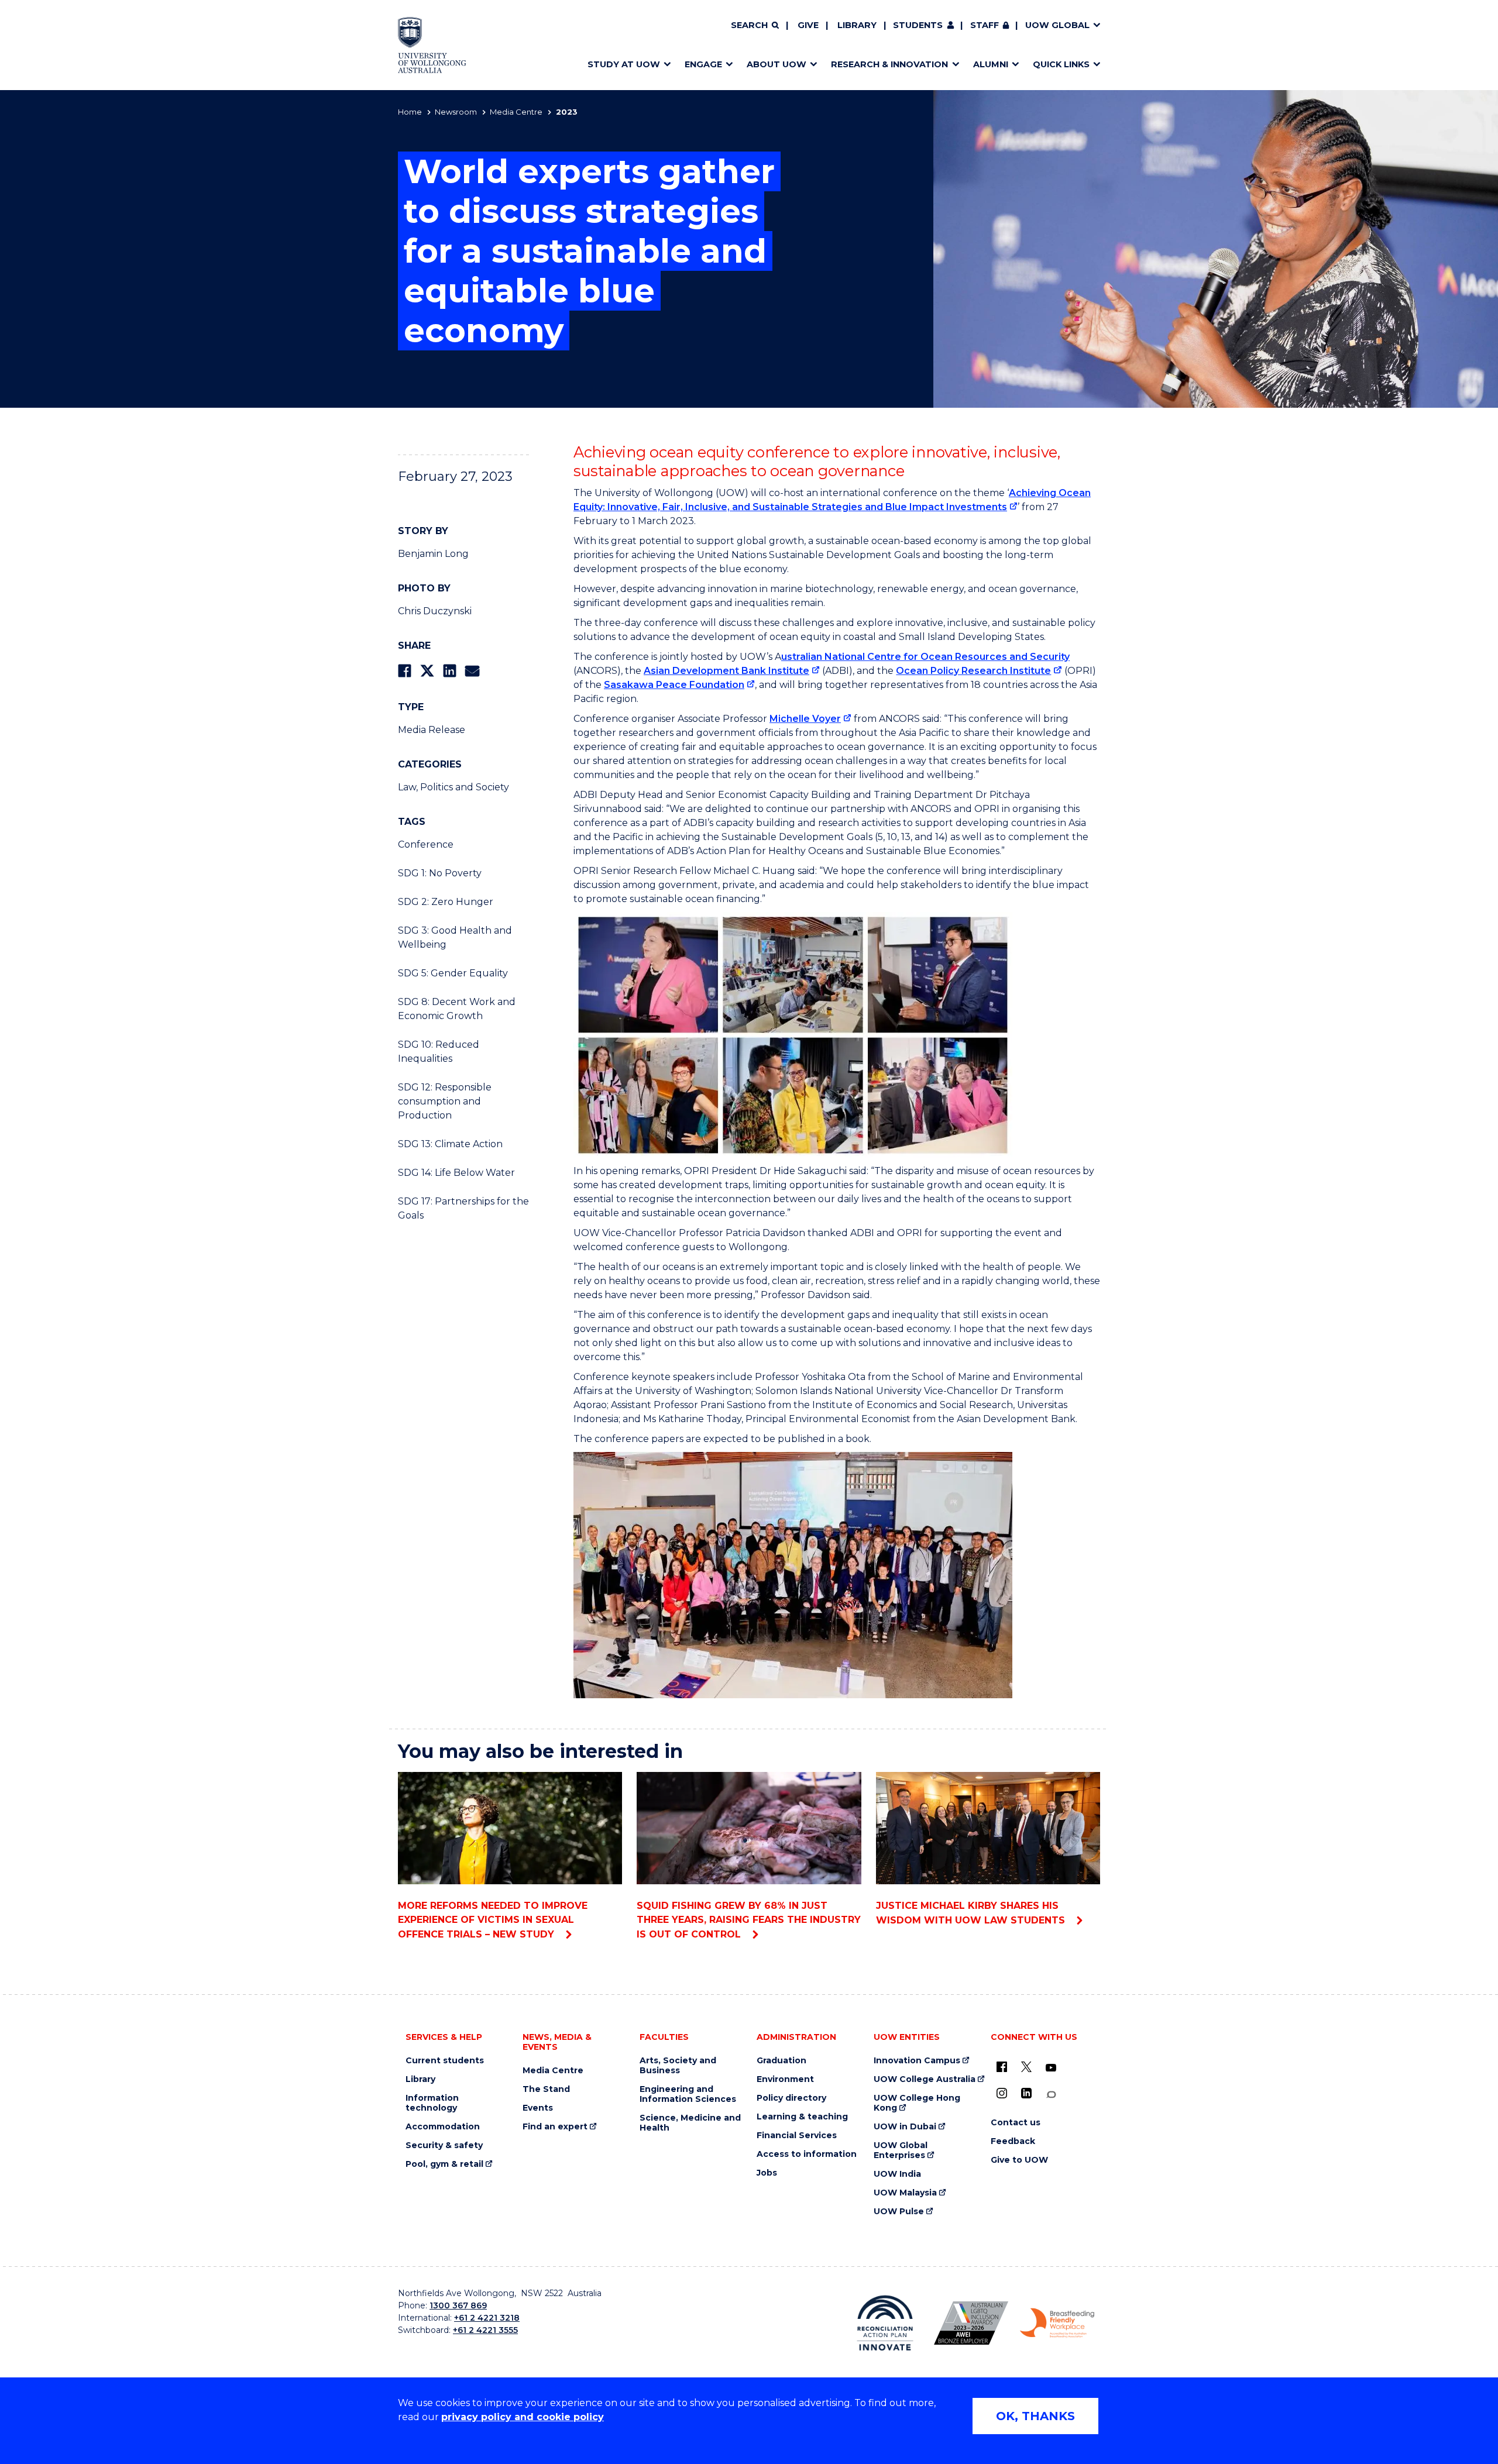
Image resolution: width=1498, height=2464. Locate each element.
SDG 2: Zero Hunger (446, 902)
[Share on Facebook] (405, 671)
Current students (445, 2061)
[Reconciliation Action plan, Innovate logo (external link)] (885, 2323)
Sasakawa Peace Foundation (674, 685)
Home (410, 112)
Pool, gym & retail (444, 2164)
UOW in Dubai (905, 2127)
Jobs (767, 2173)
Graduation (781, 2061)
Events (538, 2108)
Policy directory (791, 2098)
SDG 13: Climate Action (450, 1144)
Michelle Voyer (805, 719)
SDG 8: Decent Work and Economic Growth (457, 1009)
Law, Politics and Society (453, 787)
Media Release (432, 730)
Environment (785, 2079)
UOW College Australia (925, 2079)
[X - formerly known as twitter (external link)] (1026, 2067)
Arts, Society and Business (678, 2066)
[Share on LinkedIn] (450, 671)
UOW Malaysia (905, 2193)
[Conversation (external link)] (1051, 2095)
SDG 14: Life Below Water (456, 1173)
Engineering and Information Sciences (688, 2094)
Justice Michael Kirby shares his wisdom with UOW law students (972, 1913)
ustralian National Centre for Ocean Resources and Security (925, 657)
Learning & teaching (802, 2117)
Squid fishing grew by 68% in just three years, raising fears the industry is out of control (749, 1920)
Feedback (1013, 2141)
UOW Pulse (899, 2212)
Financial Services (797, 2136)
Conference (426, 844)
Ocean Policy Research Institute (973, 671)
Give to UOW (1019, 2160)
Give (808, 25)
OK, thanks (1035, 2416)
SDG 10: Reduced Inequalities (439, 1052)
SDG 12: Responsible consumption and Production (445, 1101)
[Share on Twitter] (427, 671)
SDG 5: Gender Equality (453, 973)
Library (857, 25)
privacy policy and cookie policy (523, 2417)
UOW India (897, 2174)
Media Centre (516, 112)
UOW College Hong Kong (917, 2103)
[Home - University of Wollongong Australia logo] (432, 45)
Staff (985, 25)
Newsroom (456, 112)
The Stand (546, 2089)
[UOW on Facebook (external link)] (1002, 2067)
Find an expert (555, 2127)
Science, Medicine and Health (690, 2123)
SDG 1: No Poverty (440, 873)
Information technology (432, 2103)
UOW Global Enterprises (901, 2150)
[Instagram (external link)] (1002, 2093)
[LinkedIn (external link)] (1026, 2093)
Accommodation (443, 2127)
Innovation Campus (917, 2061)
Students (918, 25)
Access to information (807, 2154)
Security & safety (444, 2145)
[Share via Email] (472, 671)
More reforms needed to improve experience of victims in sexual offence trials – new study (493, 1920)
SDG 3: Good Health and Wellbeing (455, 937)
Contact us (1016, 2123)
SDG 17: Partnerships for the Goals (463, 1208)
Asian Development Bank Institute (726, 671)
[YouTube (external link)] (1051, 2068)
